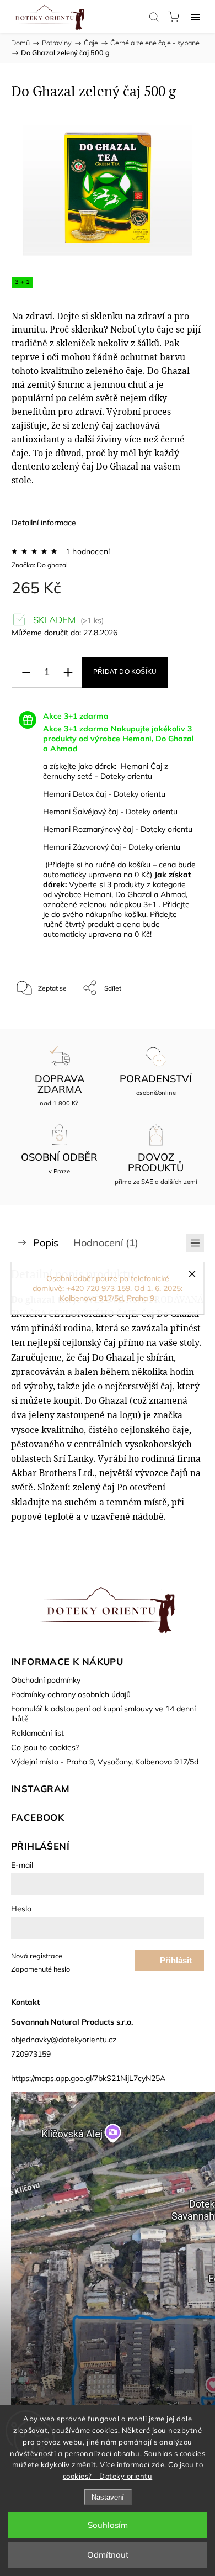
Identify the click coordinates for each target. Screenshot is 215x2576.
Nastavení (108, 2497)
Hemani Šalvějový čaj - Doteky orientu (110, 812)
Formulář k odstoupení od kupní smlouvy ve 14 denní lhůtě (103, 1714)
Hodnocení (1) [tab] (106, 1243)
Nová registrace (37, 1956)
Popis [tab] (46, 1243)
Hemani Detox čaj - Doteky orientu (104, 794)
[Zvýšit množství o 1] (68, 673)
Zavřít (180, 1016)
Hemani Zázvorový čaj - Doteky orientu (112, 847)
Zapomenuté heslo (41, 1969)
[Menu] (196, 17)
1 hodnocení (88, 551)
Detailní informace (44, 523)
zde (158, 2464)
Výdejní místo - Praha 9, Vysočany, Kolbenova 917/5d (105, 1762)
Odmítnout (108, 2555)
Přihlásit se (176, 1963)
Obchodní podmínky (46, 1680)
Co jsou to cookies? (45, 1747)
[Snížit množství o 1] (26, 673)
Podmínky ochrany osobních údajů (71, 1694)
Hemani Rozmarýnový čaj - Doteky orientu (118, 829)
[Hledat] (154, 17)
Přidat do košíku (125, 672)
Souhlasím (108, 2525)
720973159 (31, 2054)
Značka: (40, 565)
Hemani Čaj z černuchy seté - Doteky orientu (106, 771)
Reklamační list (37, 1733)
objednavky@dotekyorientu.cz (64, 2040)
